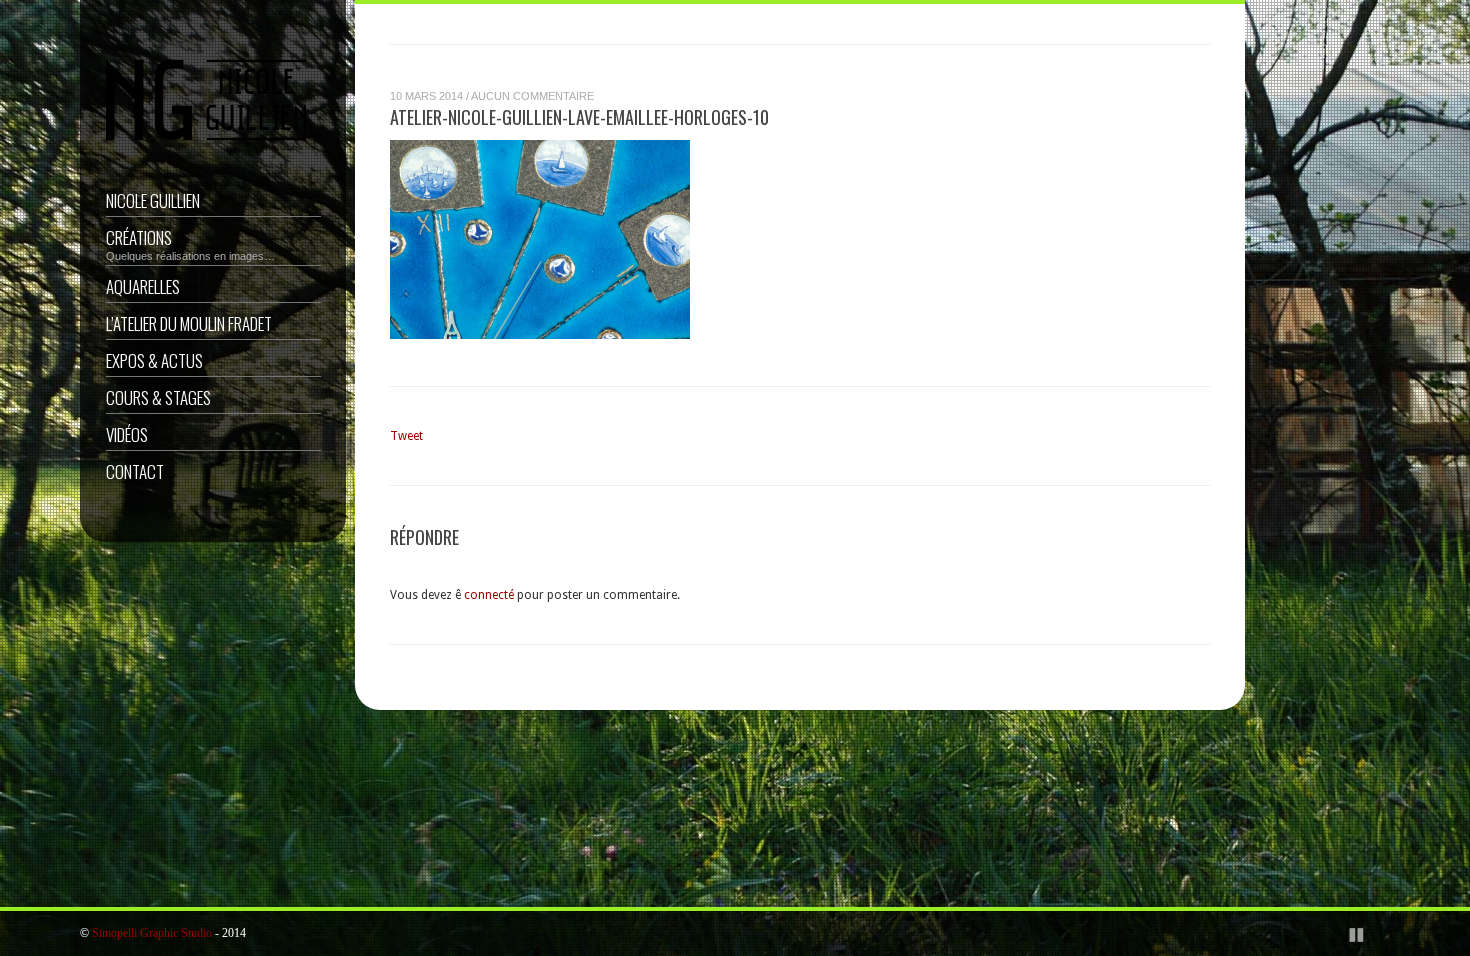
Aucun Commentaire (532, 96)
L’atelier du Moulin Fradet (189, 323)
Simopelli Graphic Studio (152, 933)
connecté (489, 595)
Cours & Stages (158, 397)
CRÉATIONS (190, 243)
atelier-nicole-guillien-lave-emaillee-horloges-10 (579, 117)
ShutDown (61, 934)
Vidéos (127, 434)
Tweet (406, 436)
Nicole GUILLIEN (153, 200)
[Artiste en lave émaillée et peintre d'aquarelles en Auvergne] (206, 146)
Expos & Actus (154, 360)
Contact (135, 471)
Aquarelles (143, 286)
